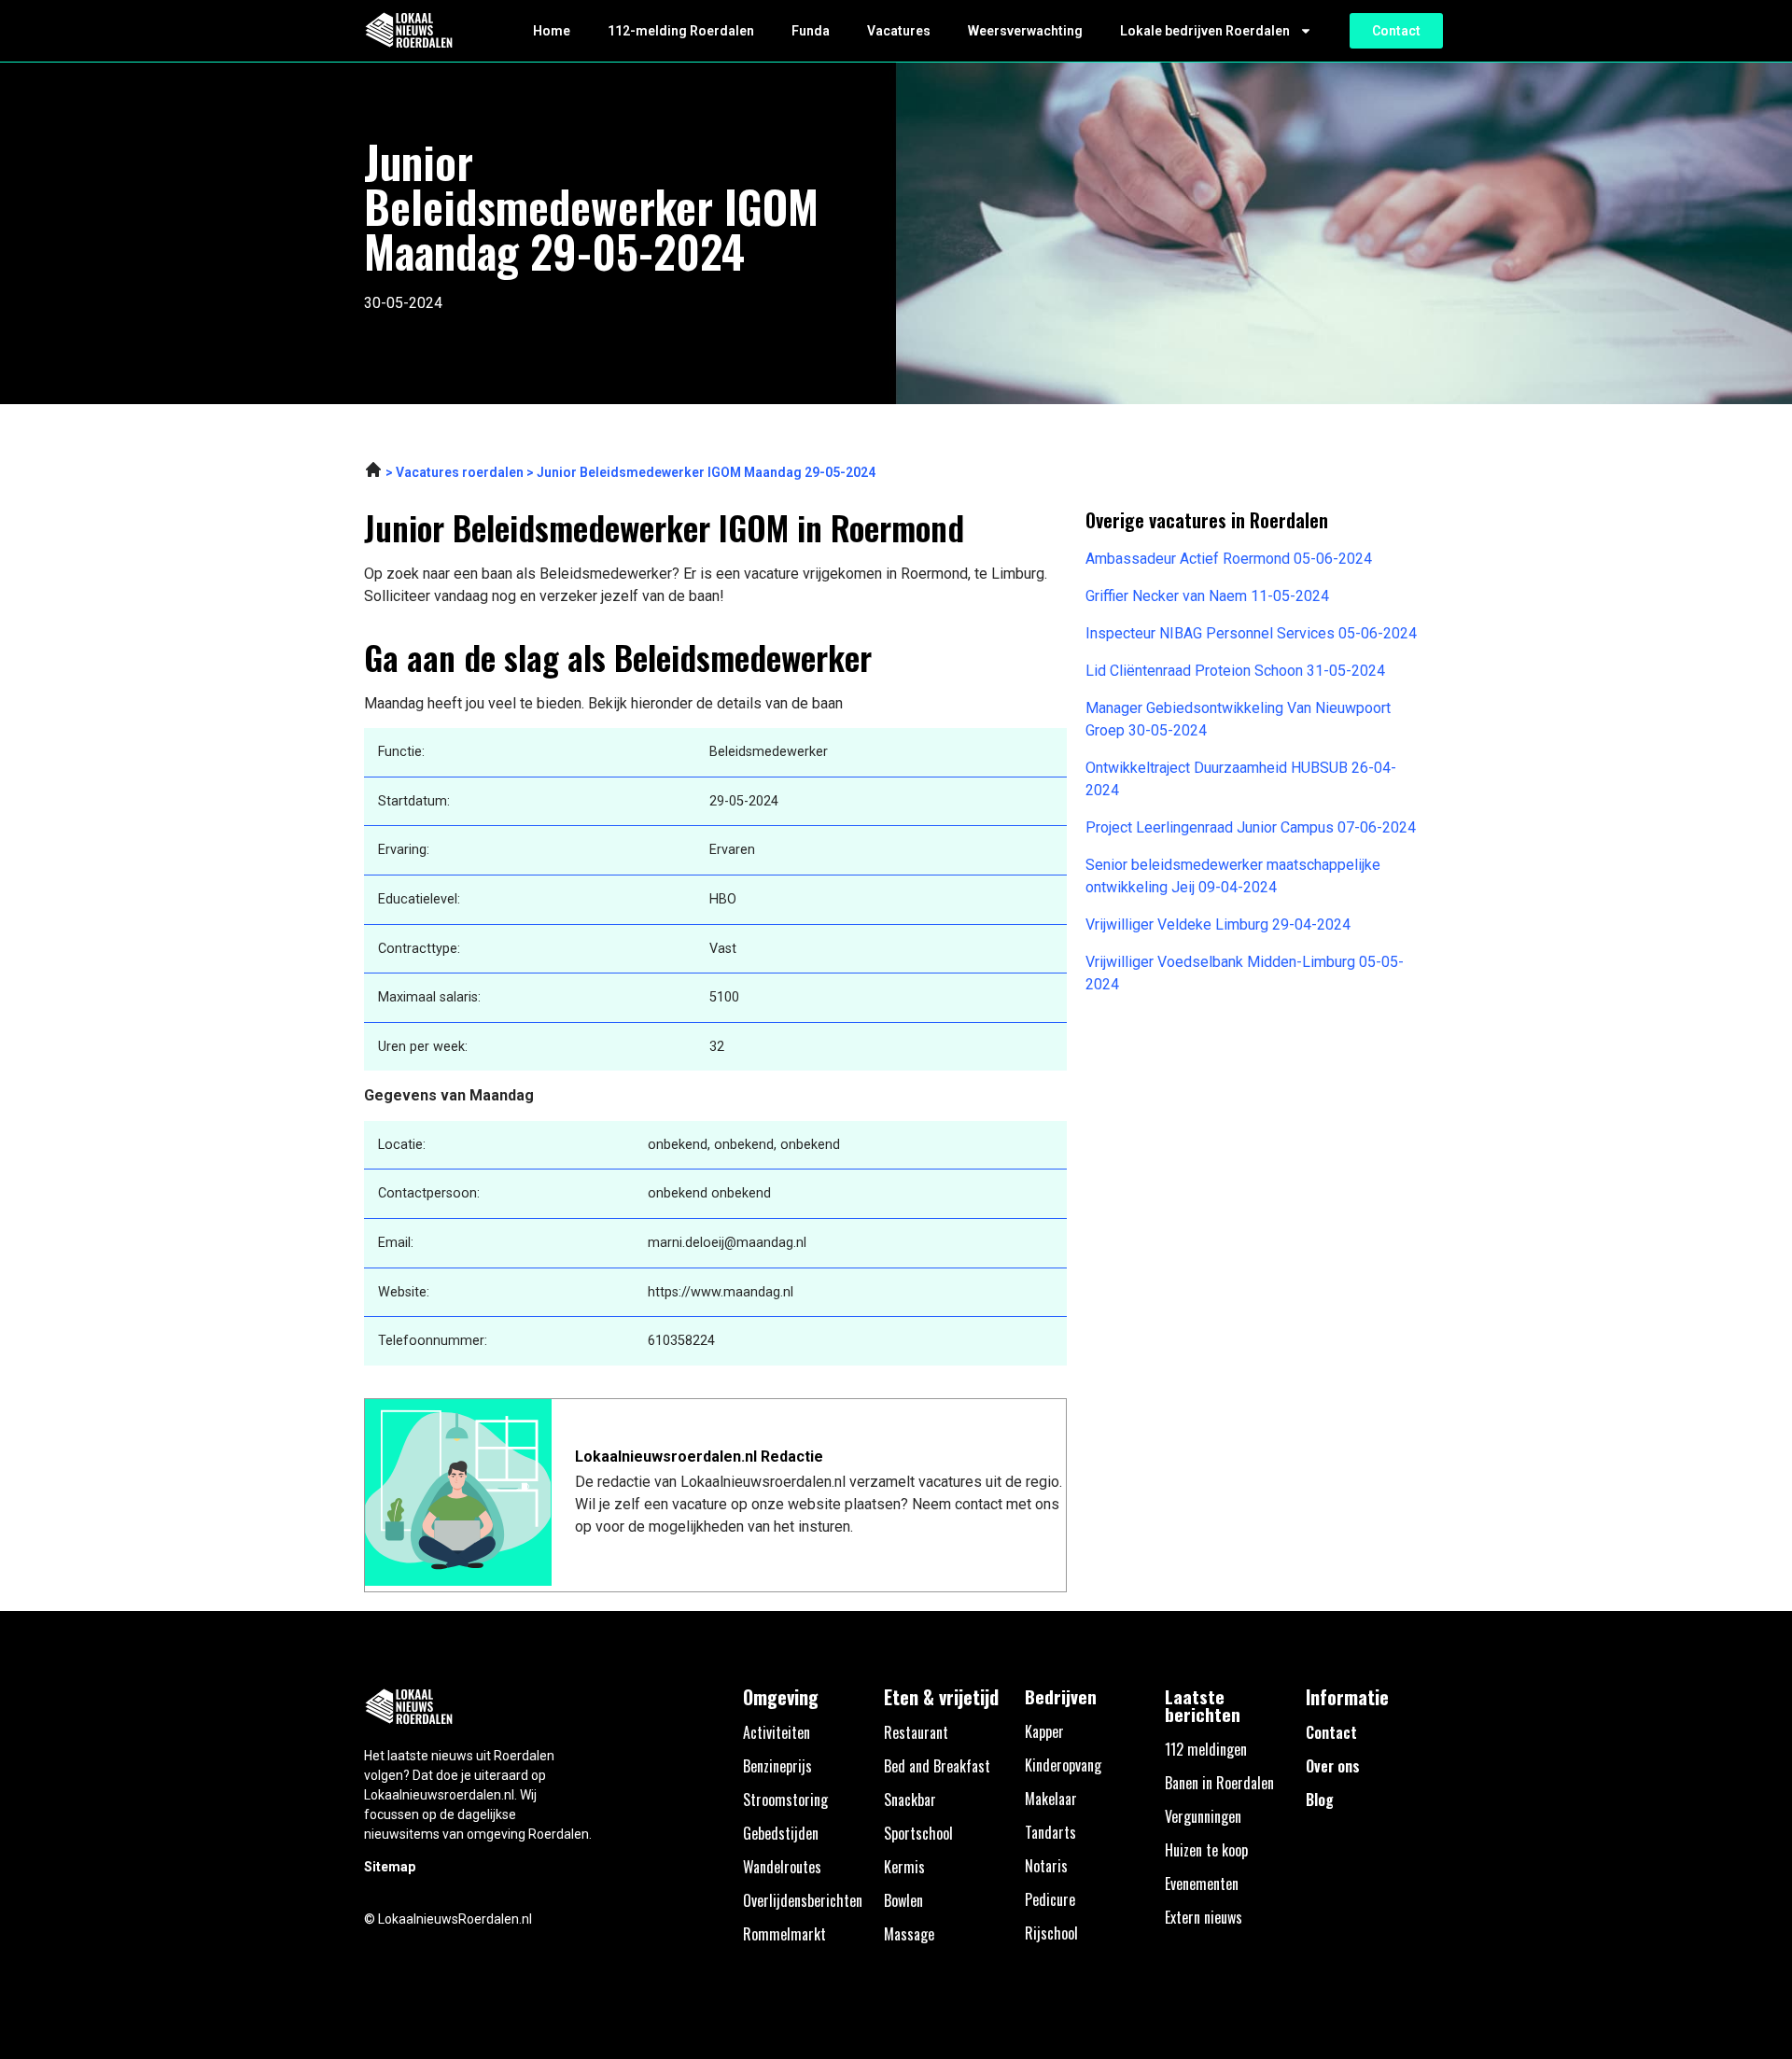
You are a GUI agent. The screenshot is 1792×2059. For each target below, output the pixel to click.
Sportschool (918, 1833)
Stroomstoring (785, 1800)
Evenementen (1202, 1884)
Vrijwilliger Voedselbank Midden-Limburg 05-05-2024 (1245, 973)
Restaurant (916, 1732)
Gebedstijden (781, 1833)
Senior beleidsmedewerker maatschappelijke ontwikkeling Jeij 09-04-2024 (1233, 876)
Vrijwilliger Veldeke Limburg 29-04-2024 (1218, 924)
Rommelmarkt (784, 1934)
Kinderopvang (1063, 1765)
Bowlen (903, 1900)
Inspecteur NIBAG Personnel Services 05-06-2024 (1251, 633)
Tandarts (1050, 1832)
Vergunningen (1203, 1816)
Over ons (1333, 1766)
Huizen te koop (1206, 1850)
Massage (909, 1934)
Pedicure (1050, 1899)
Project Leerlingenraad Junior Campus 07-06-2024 (1251, 827)
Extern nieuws (1204, 1917)
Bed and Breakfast (937, 1766)
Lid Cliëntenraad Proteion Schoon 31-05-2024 (1235, 671)
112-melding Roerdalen (681, 31)
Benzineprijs (777, 1766)
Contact (1331, 1732)
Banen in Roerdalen (1219, 1783)
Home (552, 31)
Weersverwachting (1025, 31)
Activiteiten (777, 1732)
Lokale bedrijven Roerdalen (1205, 31)
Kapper (1044, 1731)
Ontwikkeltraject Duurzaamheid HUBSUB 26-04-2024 (1241, 779)
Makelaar (1051, 1799)
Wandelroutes (782, 1867)
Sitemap (390, 1867)
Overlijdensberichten (803, 1900)
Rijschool (1051, 1933)
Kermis (904, 1867)
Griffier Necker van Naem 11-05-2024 (1207, 596)
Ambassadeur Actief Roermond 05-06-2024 (1229, 559)
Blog (1320, 1800)
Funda (811, 31)
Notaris (1046, 1866)
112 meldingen (1206, 1749)
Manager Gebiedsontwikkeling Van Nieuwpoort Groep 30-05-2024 (1238, 719)
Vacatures (899, 31)
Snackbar (910, 1800)
